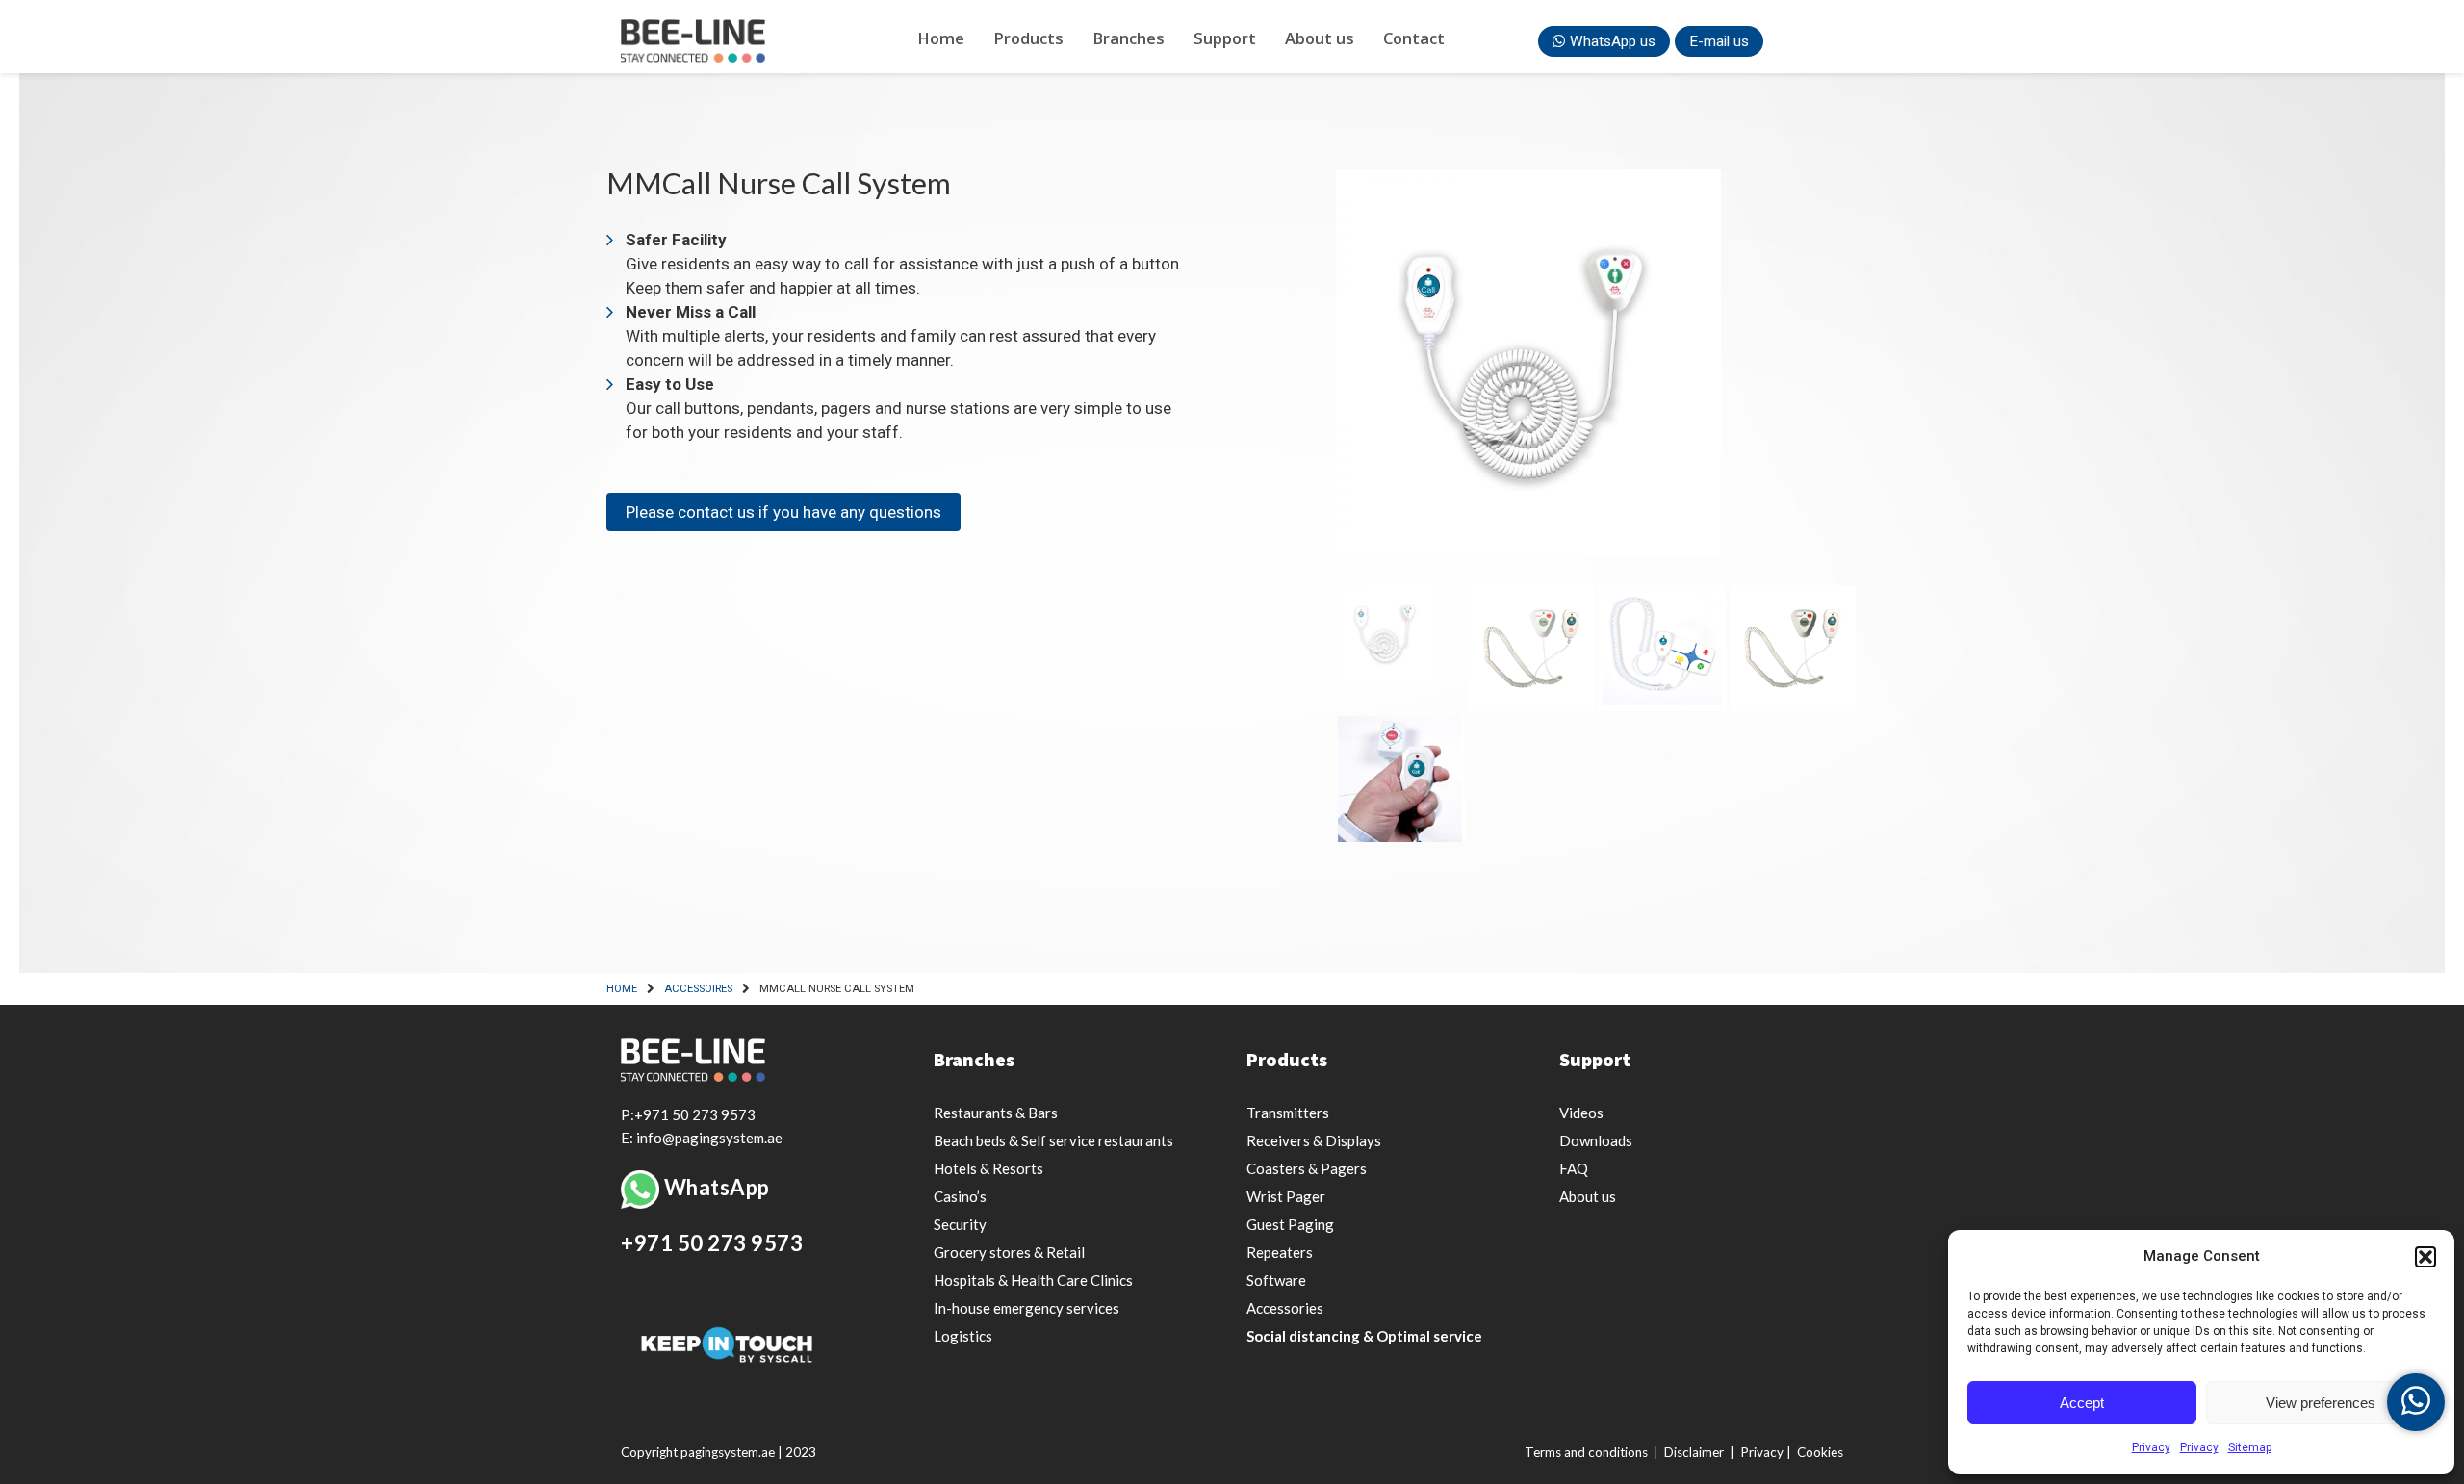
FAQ (1574, 1168)
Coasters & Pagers (1307, 1168)
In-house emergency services (1027, 1308)
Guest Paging (1290, 1224)
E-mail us (1719, 41)
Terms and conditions (1586, 1452)
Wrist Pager (1286, 1196)
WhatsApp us (1613, 41)
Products (1028, 38)
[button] (2425, 1257)
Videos (1581, 1113)
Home (941, 38)
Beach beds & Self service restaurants (1053, 1140)
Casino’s (960, 1196)
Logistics (963, 1336)
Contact (1414, 38)
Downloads (1596, 1140)
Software (1276, 1280)
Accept (2082, 1403)
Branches (1129, 38)
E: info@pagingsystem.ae (702, 1138)
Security (960, 1224)
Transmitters (1288, 1113)
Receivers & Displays (1314, 1140)
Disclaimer (1694, 1452)
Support (1225, 38)
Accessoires (698, 989)
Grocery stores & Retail (1009, 1252)
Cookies (1820, 1452)
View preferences (2321, 1403)
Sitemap (2250, 1447)
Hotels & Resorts (988, 1168)
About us (1320, 38)
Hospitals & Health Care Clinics (1033, 1280)
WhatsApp (717, 1187)
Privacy (2151, 1447)
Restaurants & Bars (996, 1113)
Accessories (1285, 1308)
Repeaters (1280, 1252)
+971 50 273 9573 (712, 1243)
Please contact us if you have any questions (783, 512)
